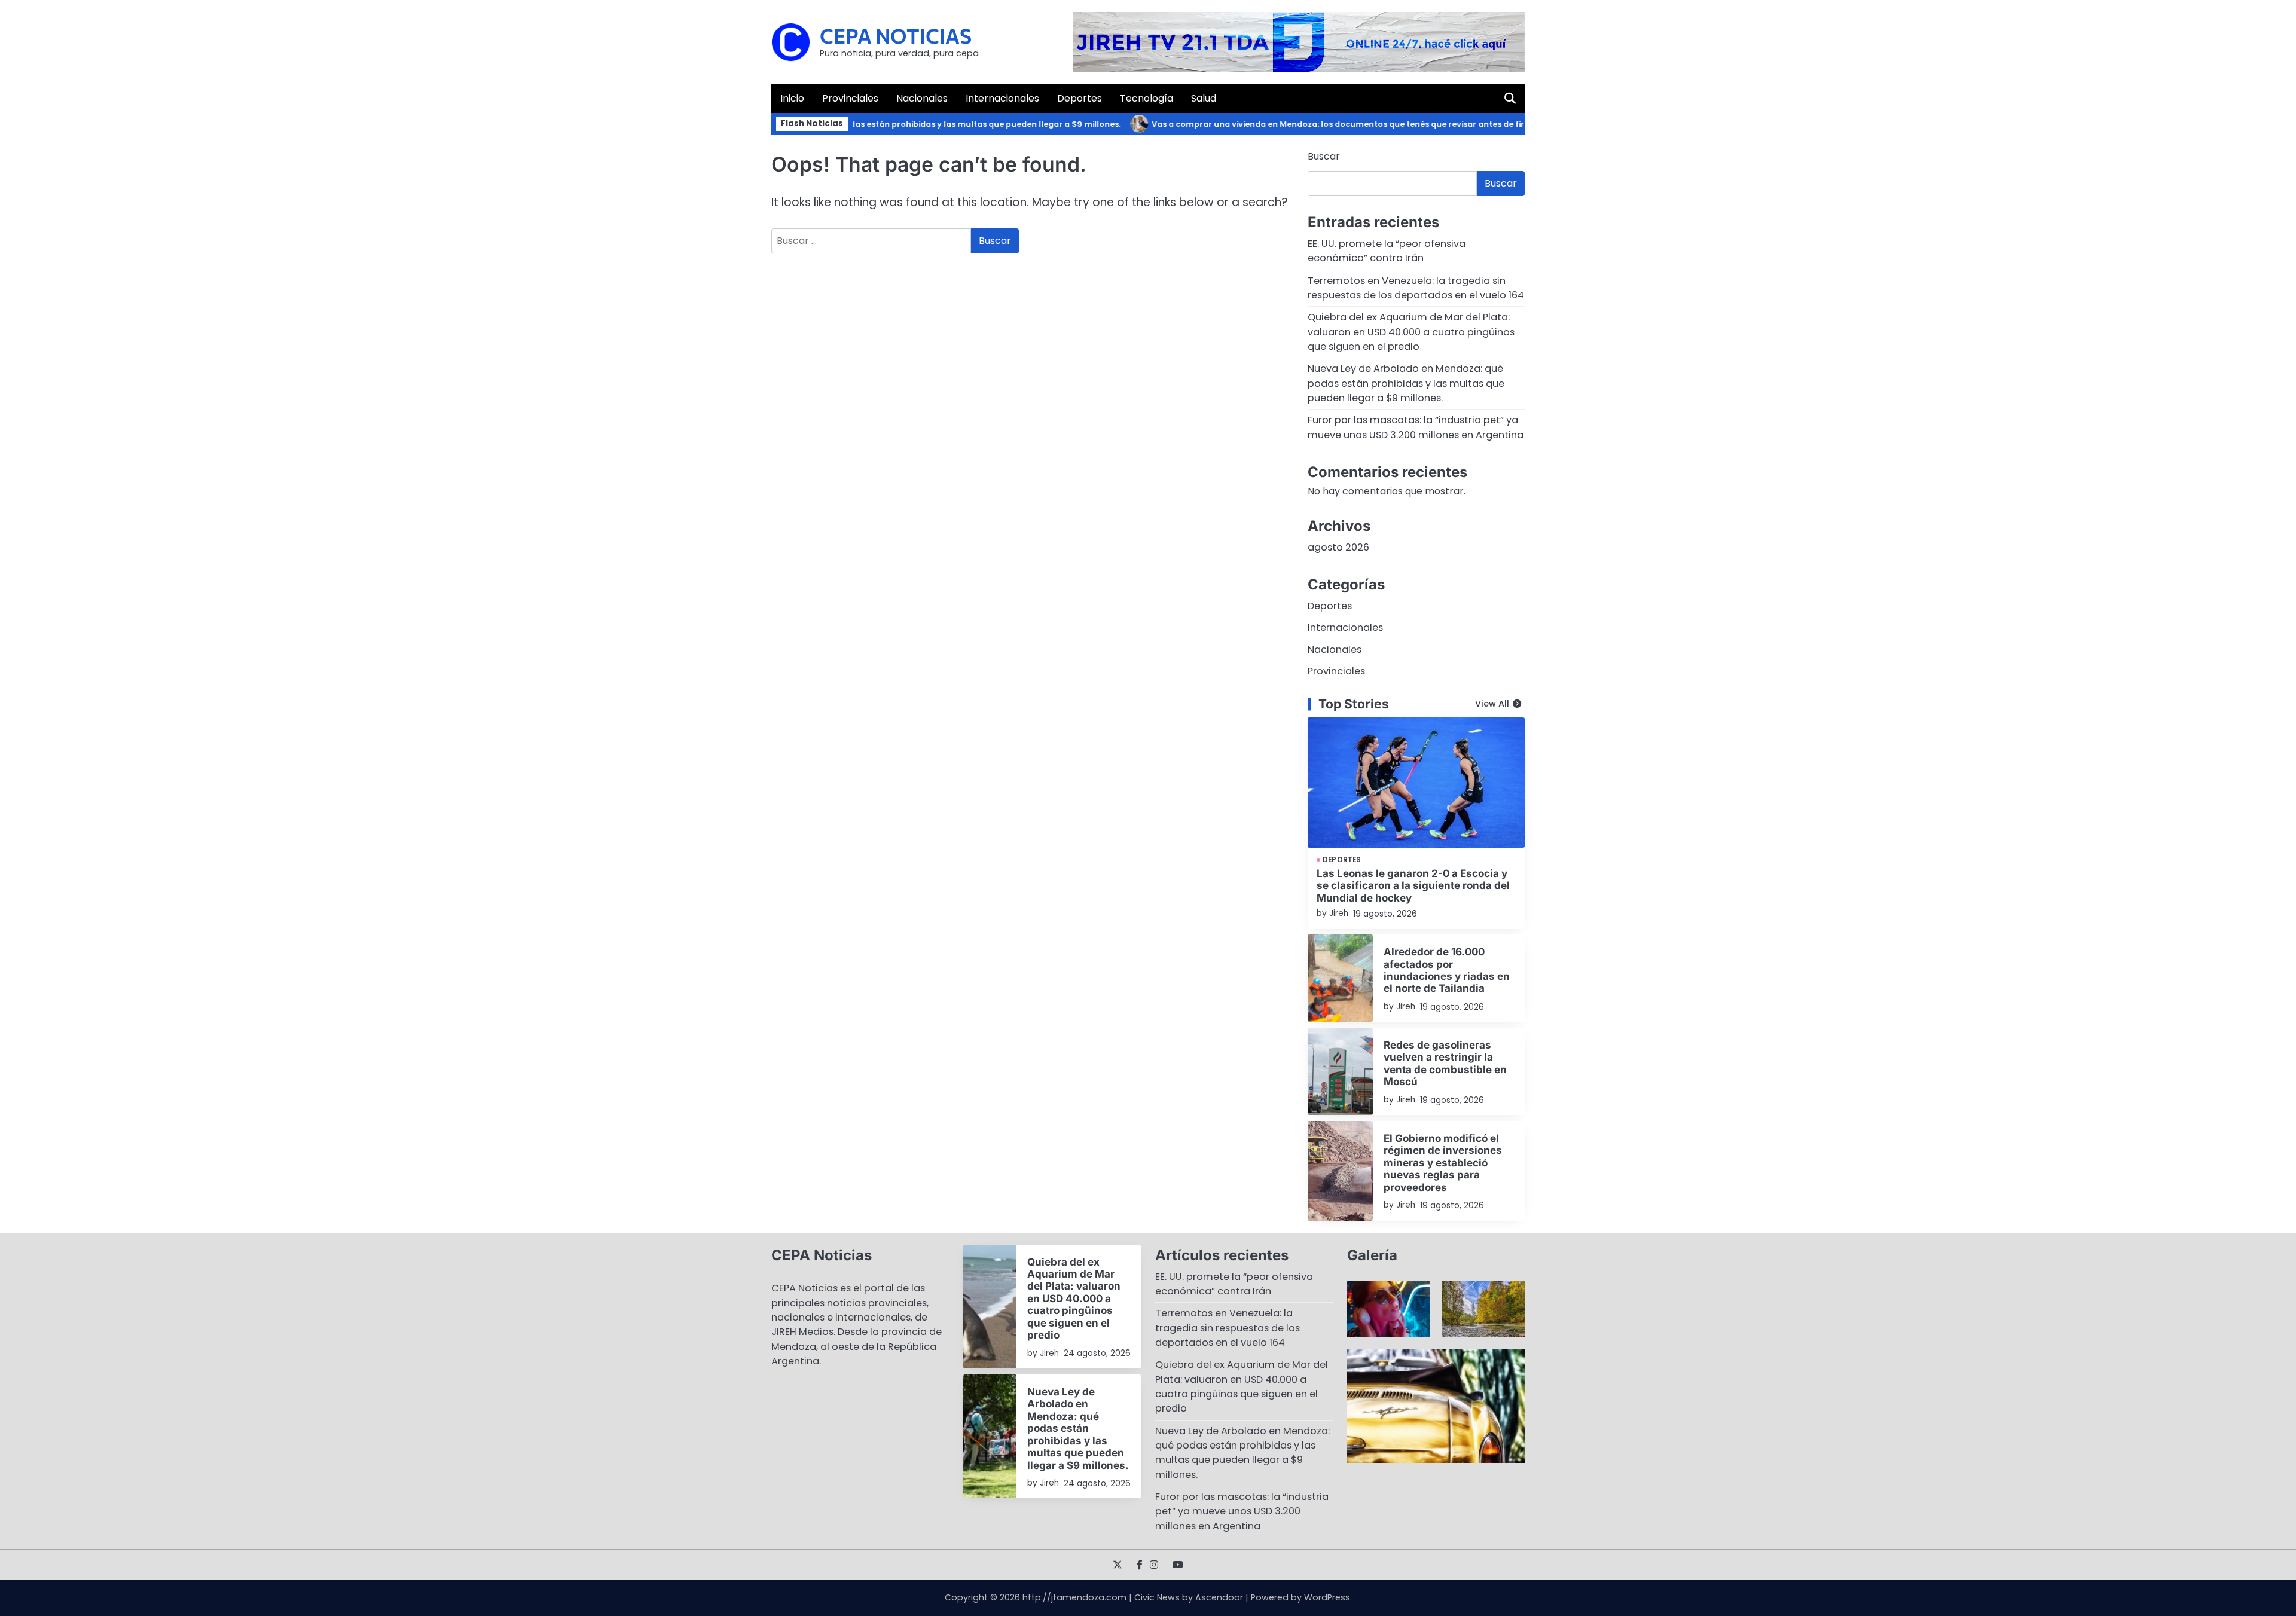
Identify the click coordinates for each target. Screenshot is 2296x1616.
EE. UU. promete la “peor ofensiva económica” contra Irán (1387, 251)
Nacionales (922, 98)
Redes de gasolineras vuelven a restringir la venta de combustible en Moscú (1445, 1063)
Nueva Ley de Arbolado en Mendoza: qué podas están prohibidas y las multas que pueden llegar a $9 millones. (859, 124)
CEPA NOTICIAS (896, 36)
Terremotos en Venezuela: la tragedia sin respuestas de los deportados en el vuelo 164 (1416, 288)
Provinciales (850, 98)
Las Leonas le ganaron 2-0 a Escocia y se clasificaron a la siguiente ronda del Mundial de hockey (1413, 885)
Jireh (1339, 913)
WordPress (1327, 1597)
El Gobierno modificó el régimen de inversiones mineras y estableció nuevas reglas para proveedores (1443, 1163)
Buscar (1324, 156)
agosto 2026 (1338, 547)
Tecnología (1147, 98)
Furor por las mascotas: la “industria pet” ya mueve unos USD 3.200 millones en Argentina (1416, 427)
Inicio (792, 98)
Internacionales (1002, 98)
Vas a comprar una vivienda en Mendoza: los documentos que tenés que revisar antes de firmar (1308, 124)
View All (1492, 704)
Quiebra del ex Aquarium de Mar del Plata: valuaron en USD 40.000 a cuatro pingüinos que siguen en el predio (1411, 332)
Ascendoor (1219, 1597)
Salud (1204, 98)
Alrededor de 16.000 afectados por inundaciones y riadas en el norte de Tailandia (1447, 970)
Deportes (1080, 98)
